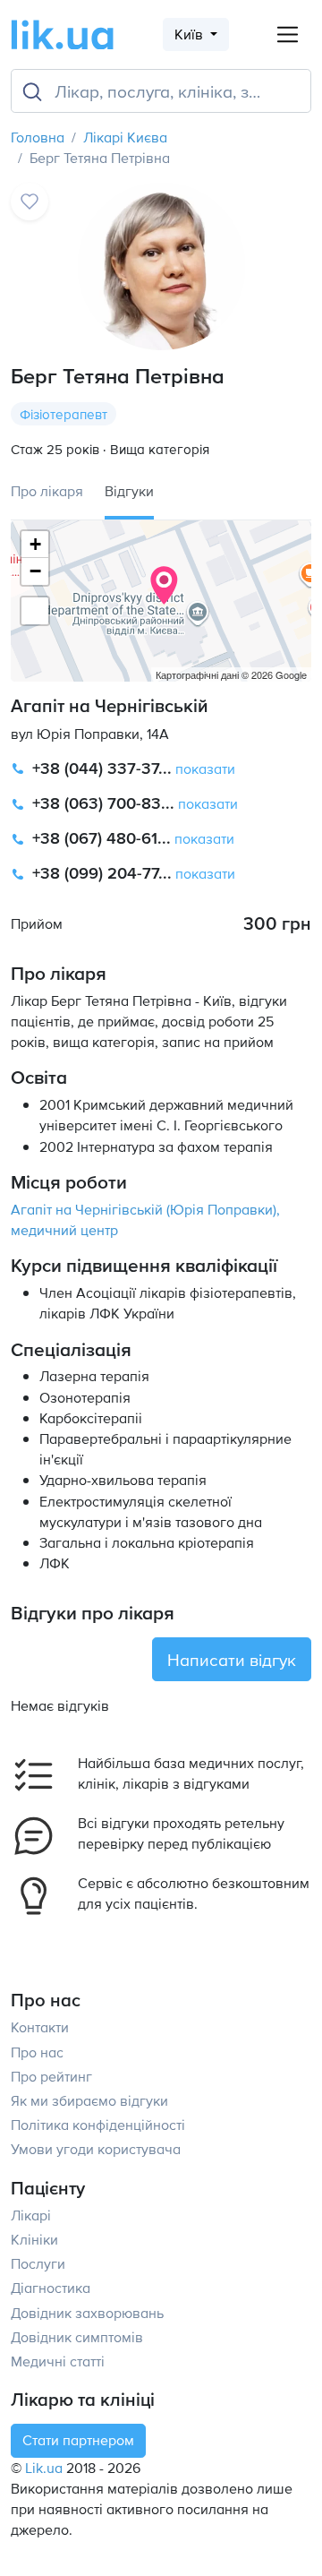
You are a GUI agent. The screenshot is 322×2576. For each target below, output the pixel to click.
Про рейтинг (51, 2076)
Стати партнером (78, 2440)
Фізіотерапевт (64, 414)
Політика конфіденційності (98, 2125)
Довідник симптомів (77, 2337)
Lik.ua (44, 2468)
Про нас (37, 2052)
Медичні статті (58, 2361)
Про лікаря (47, 491)
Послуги (38, 2263)
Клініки (34, 2239)
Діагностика (51, 2288)
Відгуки (129, 491)
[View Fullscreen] (35, 611)
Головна (38, 137)
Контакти (40, 2027)
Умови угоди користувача (96, 2149)
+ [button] (35, 544)
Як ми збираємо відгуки (89, 2100)
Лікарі (31, 2215)
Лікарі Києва (125, 137)
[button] (161, 769)
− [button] (35, 571)
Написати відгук (232, 1659)
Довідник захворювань (87, 2313)
